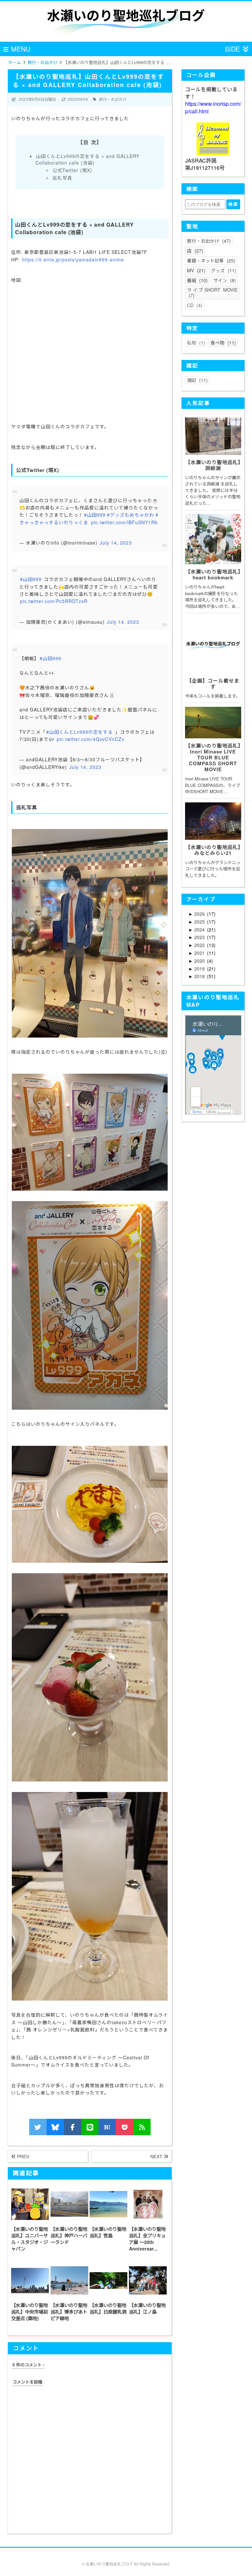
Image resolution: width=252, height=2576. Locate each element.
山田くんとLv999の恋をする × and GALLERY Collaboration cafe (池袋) (87, 159)
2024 (200, 930)
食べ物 (222, 343)
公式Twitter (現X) (72, 170)
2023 (200, 937)
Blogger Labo (137, 2570)
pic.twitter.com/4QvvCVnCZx (91, 739)
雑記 (197, 380)
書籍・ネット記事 (210, 260)
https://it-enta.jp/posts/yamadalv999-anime (73, 259)
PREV (22, 2157)
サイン (224, 280)
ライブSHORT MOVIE (212, 292)
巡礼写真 (62, 178)
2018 (200, 976)
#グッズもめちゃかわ (131, 515)
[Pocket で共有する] (125, 2127)
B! (107, 2127)
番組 (197, 280)
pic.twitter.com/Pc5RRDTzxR (54, 601)
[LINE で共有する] (90, 2127)
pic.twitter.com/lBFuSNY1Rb (125, 522)
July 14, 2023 (116, 543)
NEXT (157, 2157)
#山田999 (95, 515)
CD (194, 305)
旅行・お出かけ (113, 99)
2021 (200, 953)
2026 (200, 914)
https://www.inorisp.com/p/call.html (213, 107)
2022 (200, 945)
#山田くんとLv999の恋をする (80, 732)
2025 (200, 922)
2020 (200, 961)
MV (195, 270)
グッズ (223, 270)
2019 (200, 969)
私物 (195, 343)
